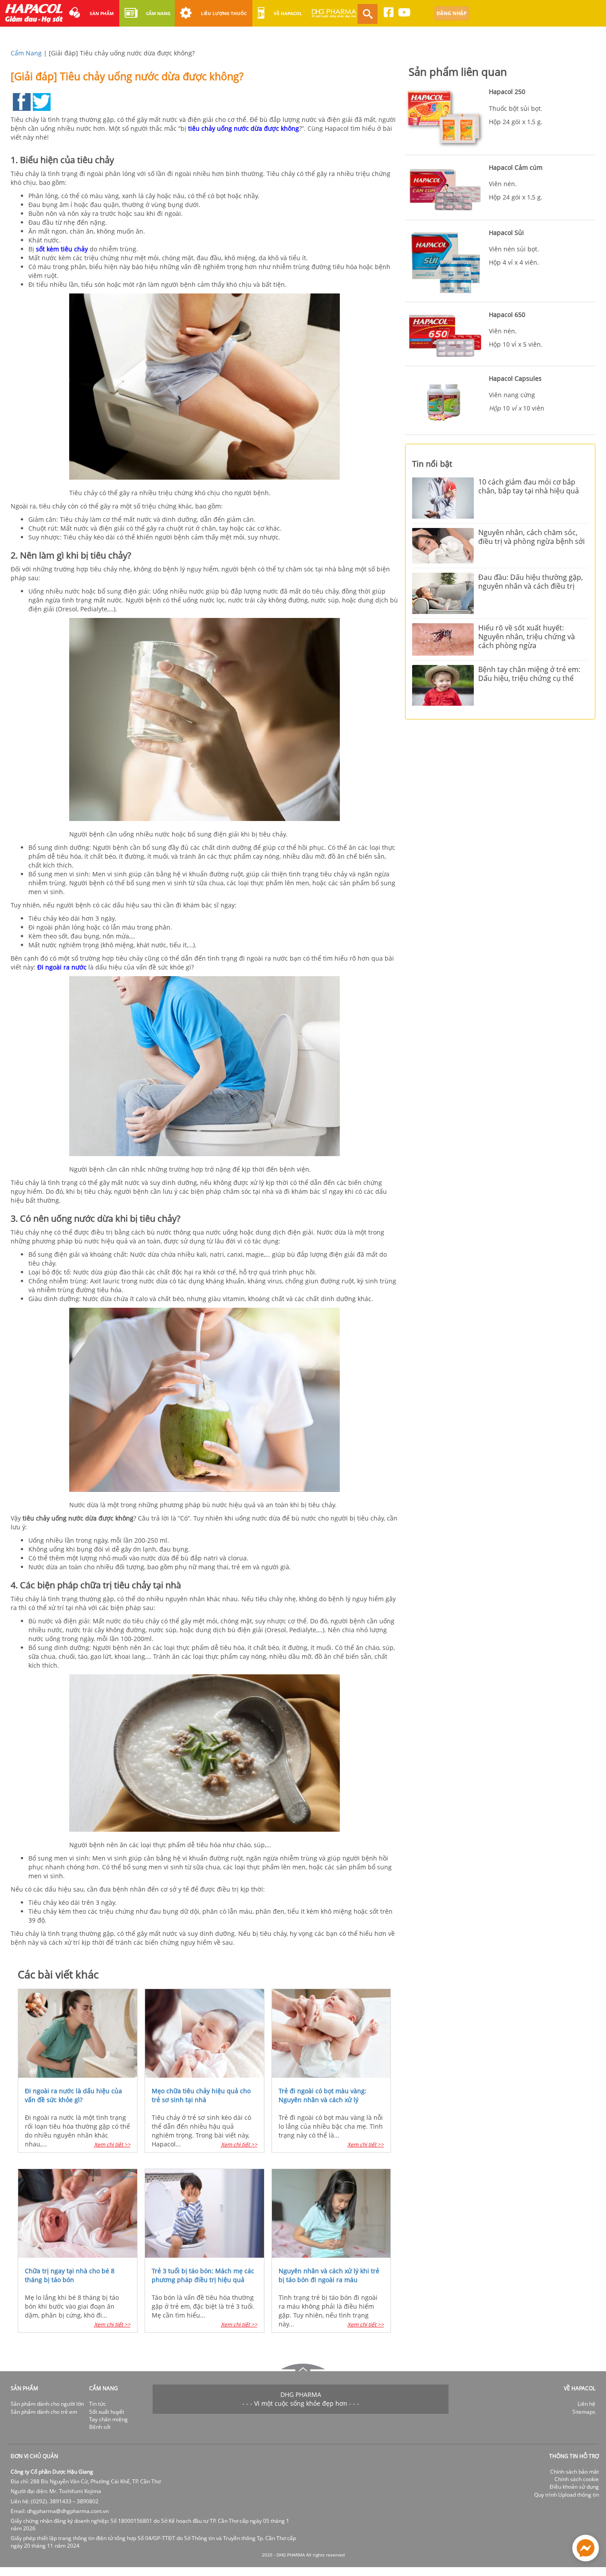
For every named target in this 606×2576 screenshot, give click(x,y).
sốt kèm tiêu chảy (62, 249)
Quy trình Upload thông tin (567, 2495)
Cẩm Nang (26, 53)
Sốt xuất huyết (107, 2412)
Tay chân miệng (108, 2419)
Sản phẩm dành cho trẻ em (44, 2412)
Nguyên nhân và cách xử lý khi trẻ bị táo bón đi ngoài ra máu (329, 2275)
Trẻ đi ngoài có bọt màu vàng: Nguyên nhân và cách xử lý (323, 2095)
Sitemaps (584, 2412)
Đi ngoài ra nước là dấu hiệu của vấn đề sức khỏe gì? (73, 2095)
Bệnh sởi (100, 2427)
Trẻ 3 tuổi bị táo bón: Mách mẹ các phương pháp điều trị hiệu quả (203, 2275)
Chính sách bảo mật (575, 2472)
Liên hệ (586, 2404)
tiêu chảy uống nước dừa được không (244, 128)
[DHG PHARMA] (334, 17)
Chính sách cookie (577, 2479)
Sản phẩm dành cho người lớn (47, 2404)
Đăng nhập (452, 13)
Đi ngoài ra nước (62, 967)
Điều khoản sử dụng (574, 2487)
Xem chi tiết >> (112, 2144)
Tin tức (98, 2404)
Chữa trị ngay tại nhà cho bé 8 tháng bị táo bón (70, 2275)
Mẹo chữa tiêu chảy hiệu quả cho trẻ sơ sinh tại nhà (201, 2095)
